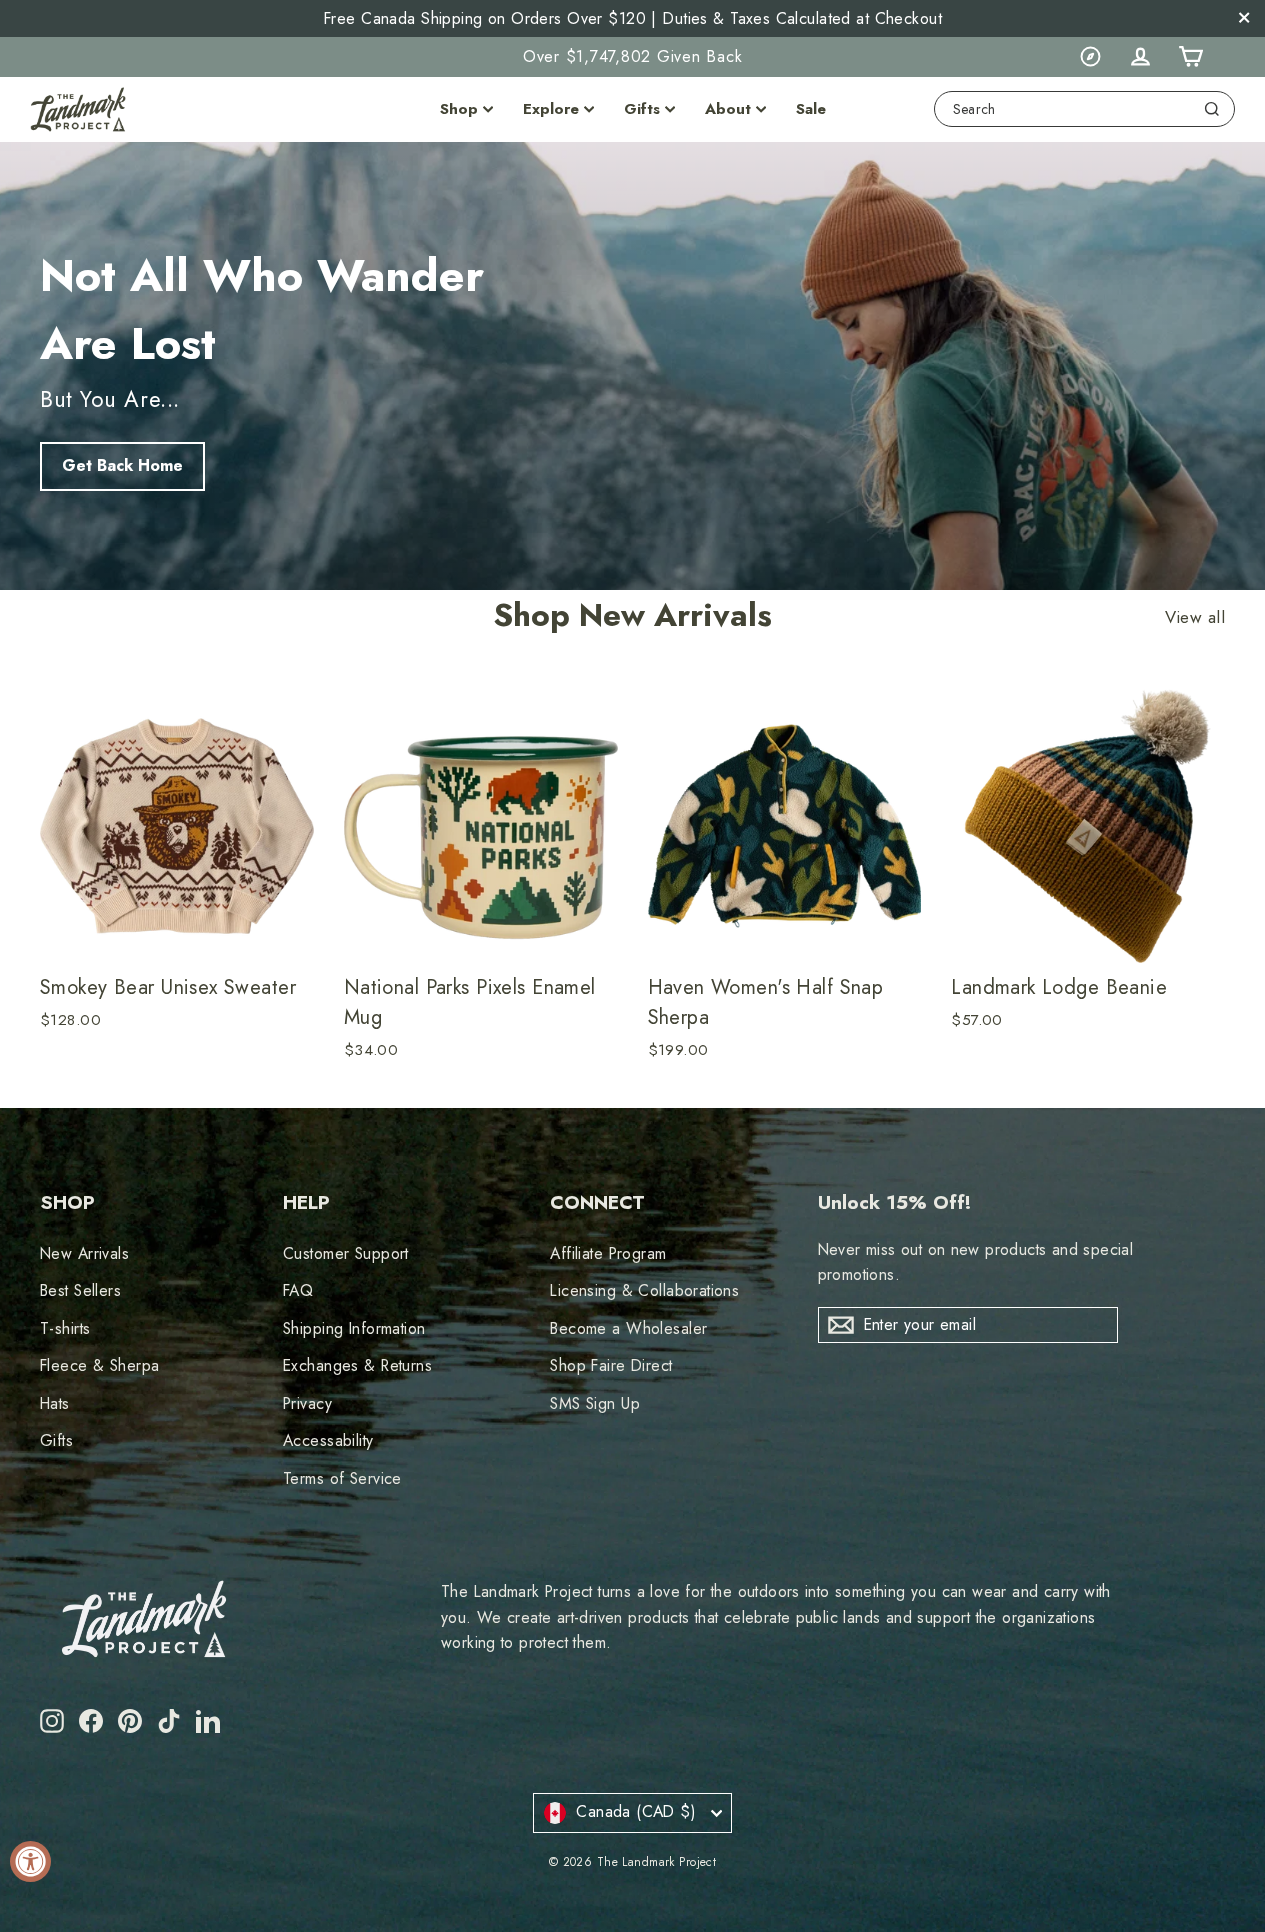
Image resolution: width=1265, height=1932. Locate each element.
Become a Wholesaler (628, 1328)
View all (1195, 618)
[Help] (1090, 57)
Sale (811, 109)
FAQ (298, 1290)
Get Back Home (122, 465)
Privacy (307, 1403)
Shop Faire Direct (611, 1365)
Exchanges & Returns (357, 1365)
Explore (551, 109)
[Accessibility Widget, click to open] (30, 1861)
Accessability (328, 1440)
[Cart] (1190, 57)
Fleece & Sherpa (99, 1365)
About (728, 109)
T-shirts (65, 1328)
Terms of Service (342, 1478)
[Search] (1212, 109)
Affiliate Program (608, 1253)
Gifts (642, 109)
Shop (459, 109)
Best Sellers (80, 1290)
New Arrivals (84, 1253)
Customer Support (346, 1253)
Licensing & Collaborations (644, 1290)
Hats (55, 1403)
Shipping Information (354, 1328)
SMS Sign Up (595, 1403)
